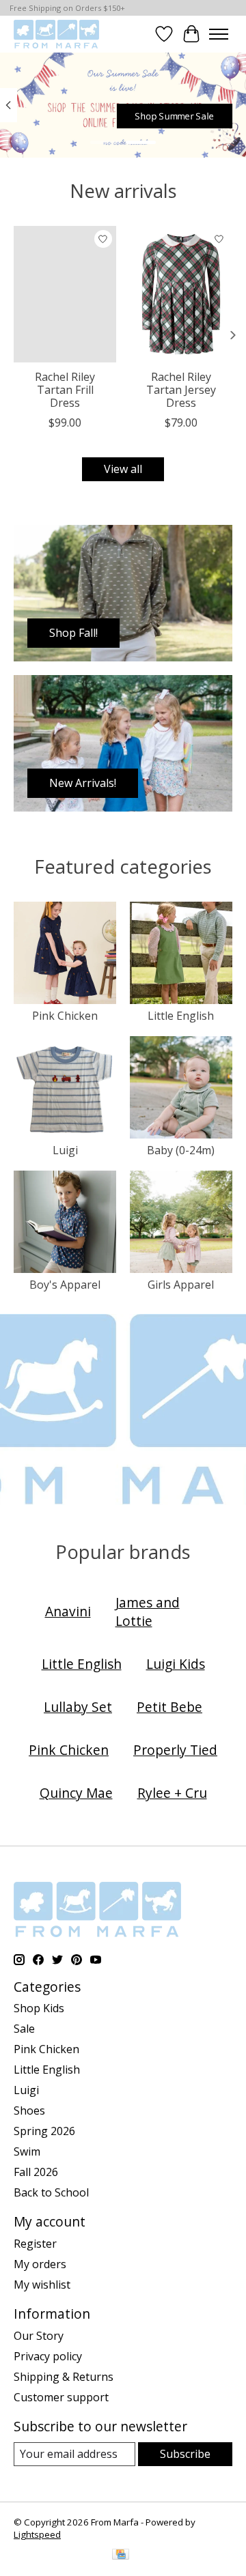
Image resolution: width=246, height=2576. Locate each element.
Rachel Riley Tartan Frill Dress (65, 390)
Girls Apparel (181, 1285)
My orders (40, 2264)
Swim (27, 2151)
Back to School (51, 2192)
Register (35, 2244)
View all (123, 469)
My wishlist (42, 2285)
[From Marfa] (56, 34)
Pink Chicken (65, 1016)
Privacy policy (48, 2356)
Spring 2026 (44, 2131)
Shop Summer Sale (174, 116)
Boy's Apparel (65, 1285)
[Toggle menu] (219, 34)
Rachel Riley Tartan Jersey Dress (181, 390)
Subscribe (185, 2454)
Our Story (39, 2336)
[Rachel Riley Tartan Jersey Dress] (181, 294)
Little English (181, 1016)
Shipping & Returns (64, 2377)
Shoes (29, 2110)
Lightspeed (37, 2534)
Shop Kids (39, 2008)
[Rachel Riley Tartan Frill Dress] (65, 294)
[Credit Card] (121, 2556)
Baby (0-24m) (181, 1150)
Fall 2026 (36, 2172)
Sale (24, 2029)
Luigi (65, 1150)
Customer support (61, 2397)
